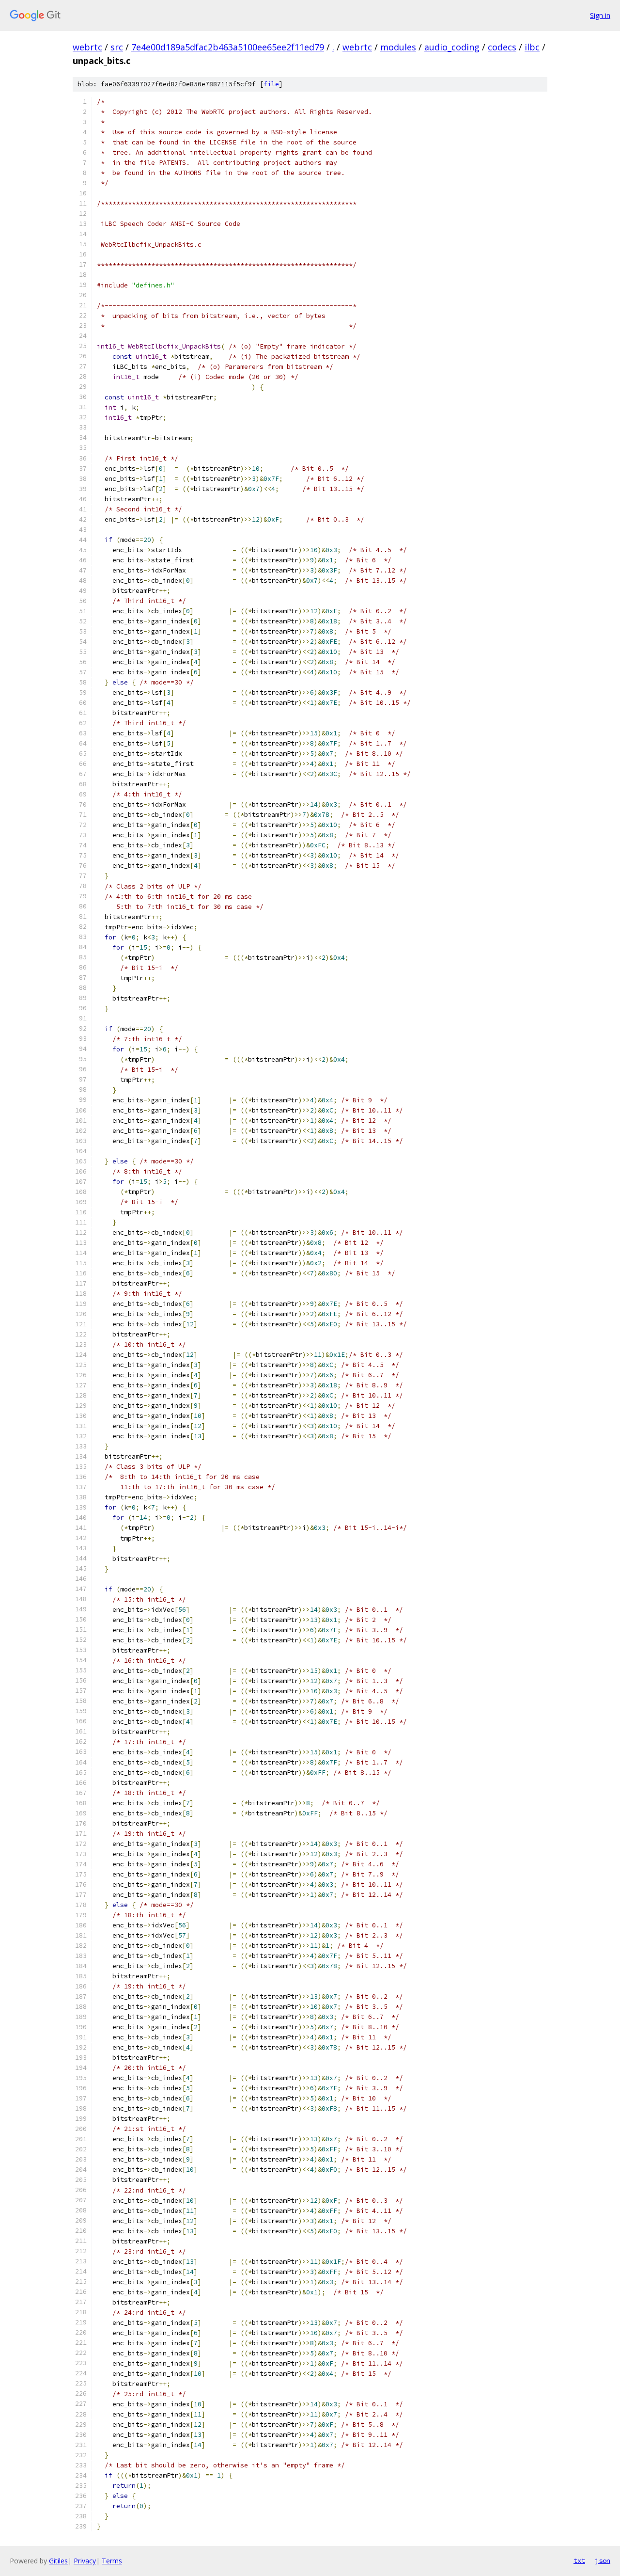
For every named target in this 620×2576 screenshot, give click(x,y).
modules (398, 47)
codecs (502, 47)
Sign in (600, 15)
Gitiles (58, 2561)
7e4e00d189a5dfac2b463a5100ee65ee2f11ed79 (228, 47)
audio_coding (452, 47)
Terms (112, 2561)
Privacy (85, 2561)
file (271, 84)
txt (579, 2560)
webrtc (87, 47)
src (117, 47)
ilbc (532, 47)
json (603, 2560)
